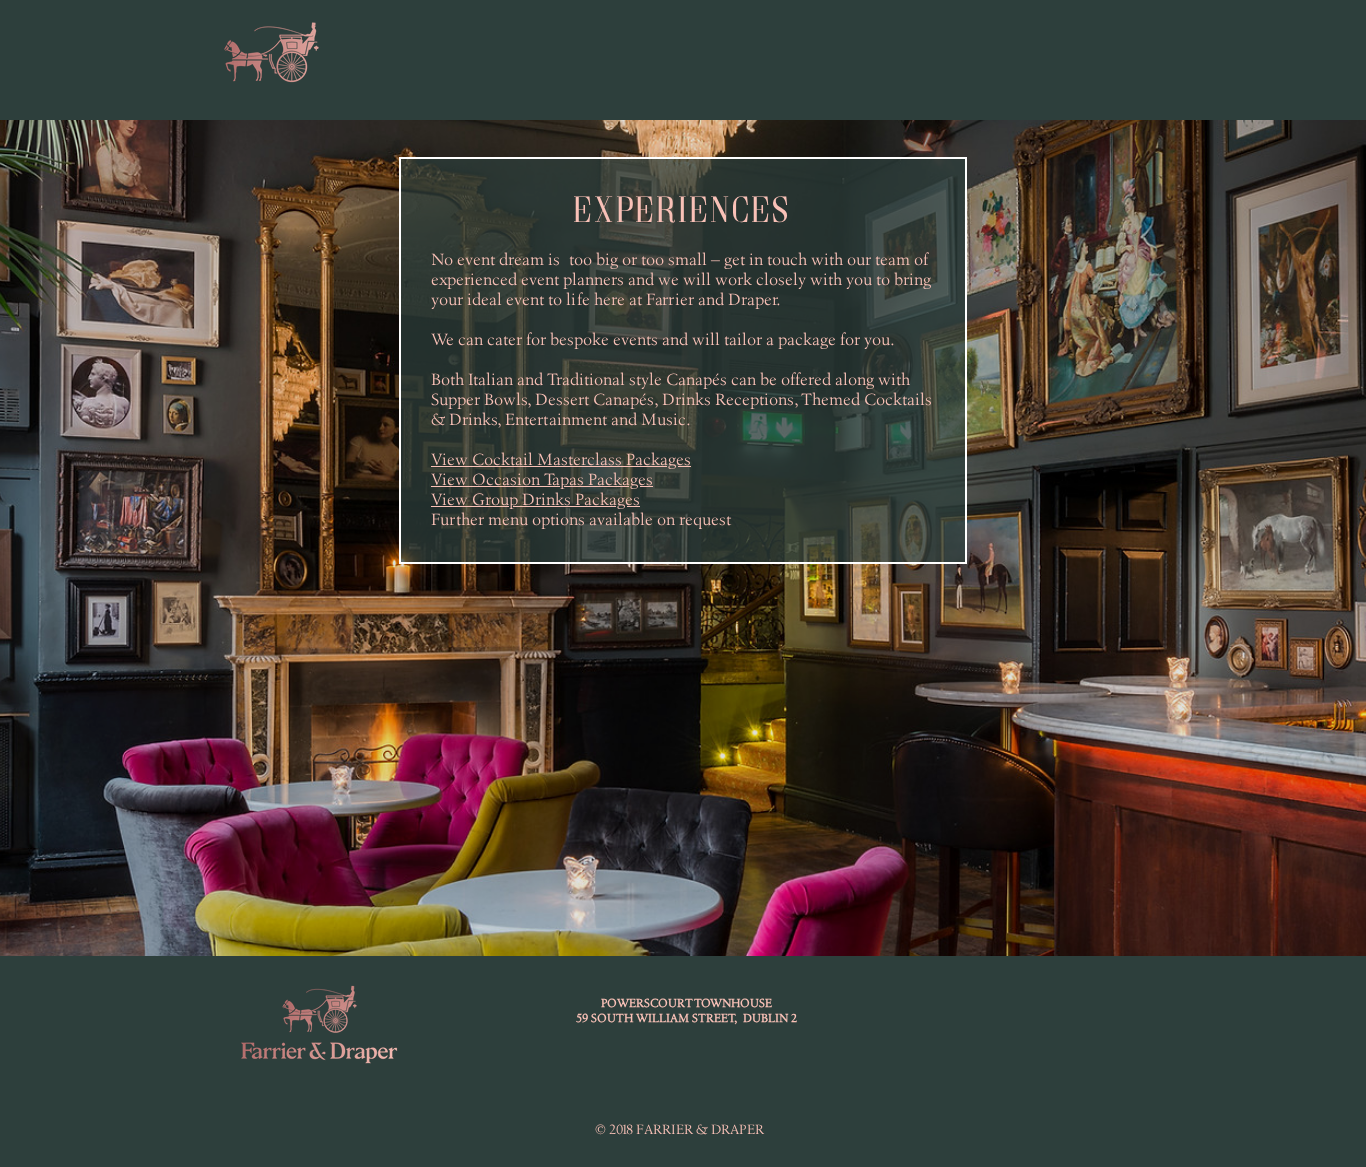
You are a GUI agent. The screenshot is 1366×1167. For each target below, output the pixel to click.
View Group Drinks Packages (535, 499)
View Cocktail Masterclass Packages (561, 459)
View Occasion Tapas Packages (542, 479)
